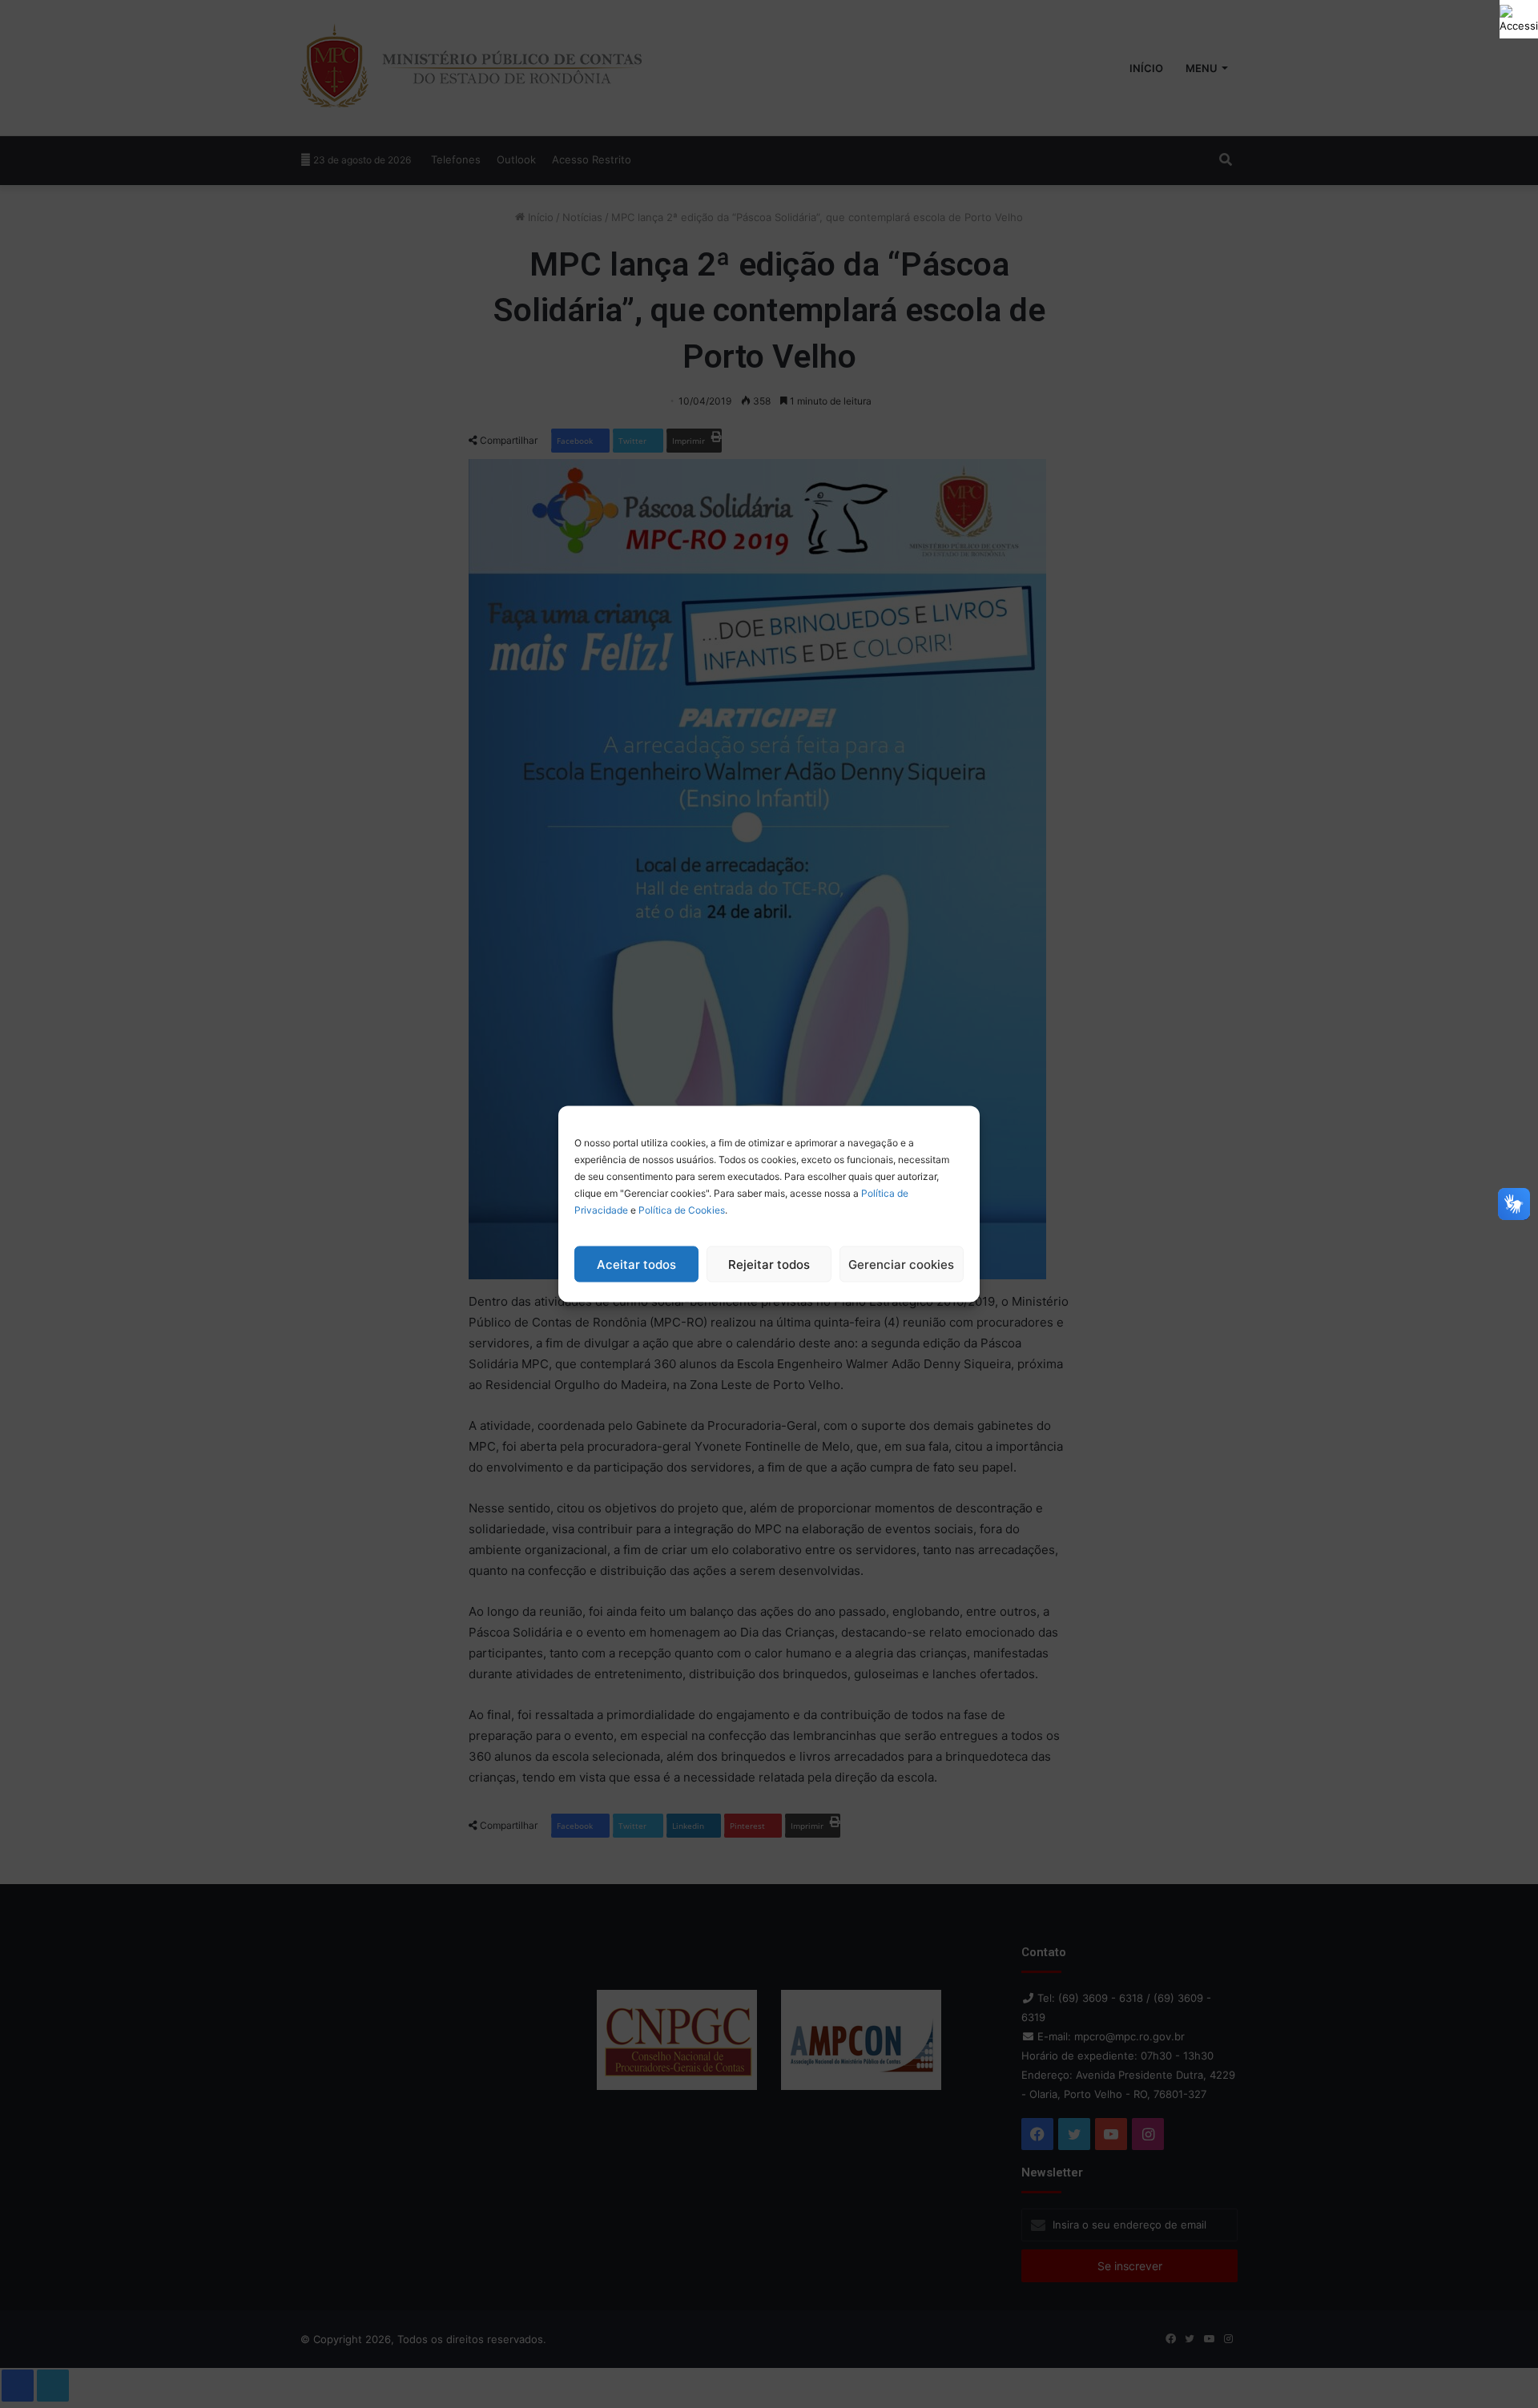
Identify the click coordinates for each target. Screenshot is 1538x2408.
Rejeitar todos (769, 1264)
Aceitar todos (636, 1264)
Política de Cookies (682, 1210)
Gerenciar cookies (901, 1264)
